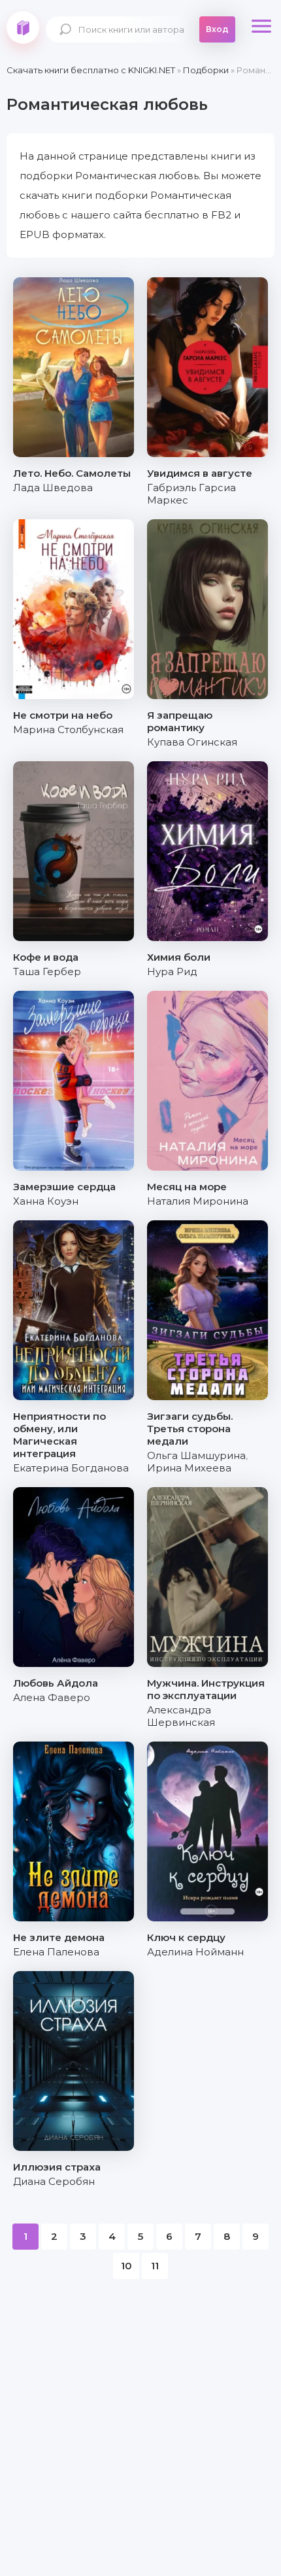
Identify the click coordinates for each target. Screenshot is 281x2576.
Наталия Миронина (198, 1201)
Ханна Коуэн (46, 1201)
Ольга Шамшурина (196, 1455)
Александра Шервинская (181, 1716)
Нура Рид (172, 971)
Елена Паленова (56, 1952)
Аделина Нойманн (195, 1952)
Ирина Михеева (189, 1468)
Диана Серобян (54, 2181)
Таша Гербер (47, 971)
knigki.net (23, 27)
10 (126, 2266)
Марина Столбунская (68, 730)
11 (155, 2266)
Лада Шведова (53, 488)
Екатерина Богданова (71, 1468)
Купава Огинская (192, 742)
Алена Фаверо (52, 1697)
